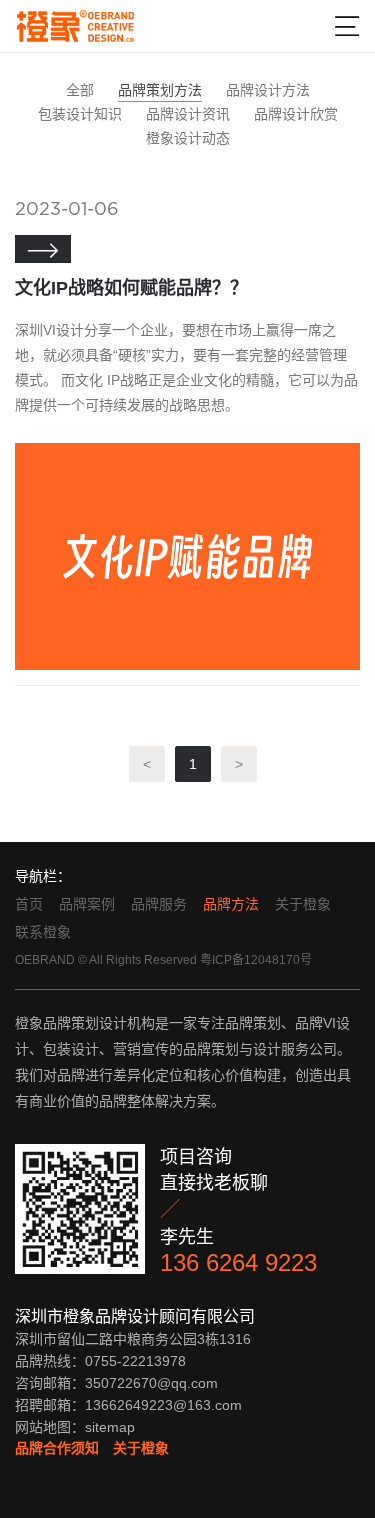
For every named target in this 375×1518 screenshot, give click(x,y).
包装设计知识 (80, 114)
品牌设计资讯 (188, 114)
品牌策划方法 (160, 90)
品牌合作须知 (57, 1448)
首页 (29, 904)
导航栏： (43, 876)
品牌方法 (231, 904)
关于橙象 (303, 904)
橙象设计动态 (188, 138)
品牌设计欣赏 (296, 114)
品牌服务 (159, 904)
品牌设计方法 (268, 90)
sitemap (110, 1427)
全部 (80, 90)
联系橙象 (43, 932)
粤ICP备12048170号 (256, 960)
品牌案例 (87, 904)
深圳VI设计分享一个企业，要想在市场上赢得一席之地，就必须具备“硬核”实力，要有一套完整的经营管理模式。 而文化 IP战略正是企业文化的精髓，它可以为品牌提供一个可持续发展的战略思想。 (186, 367)
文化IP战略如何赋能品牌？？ (131, 288)
